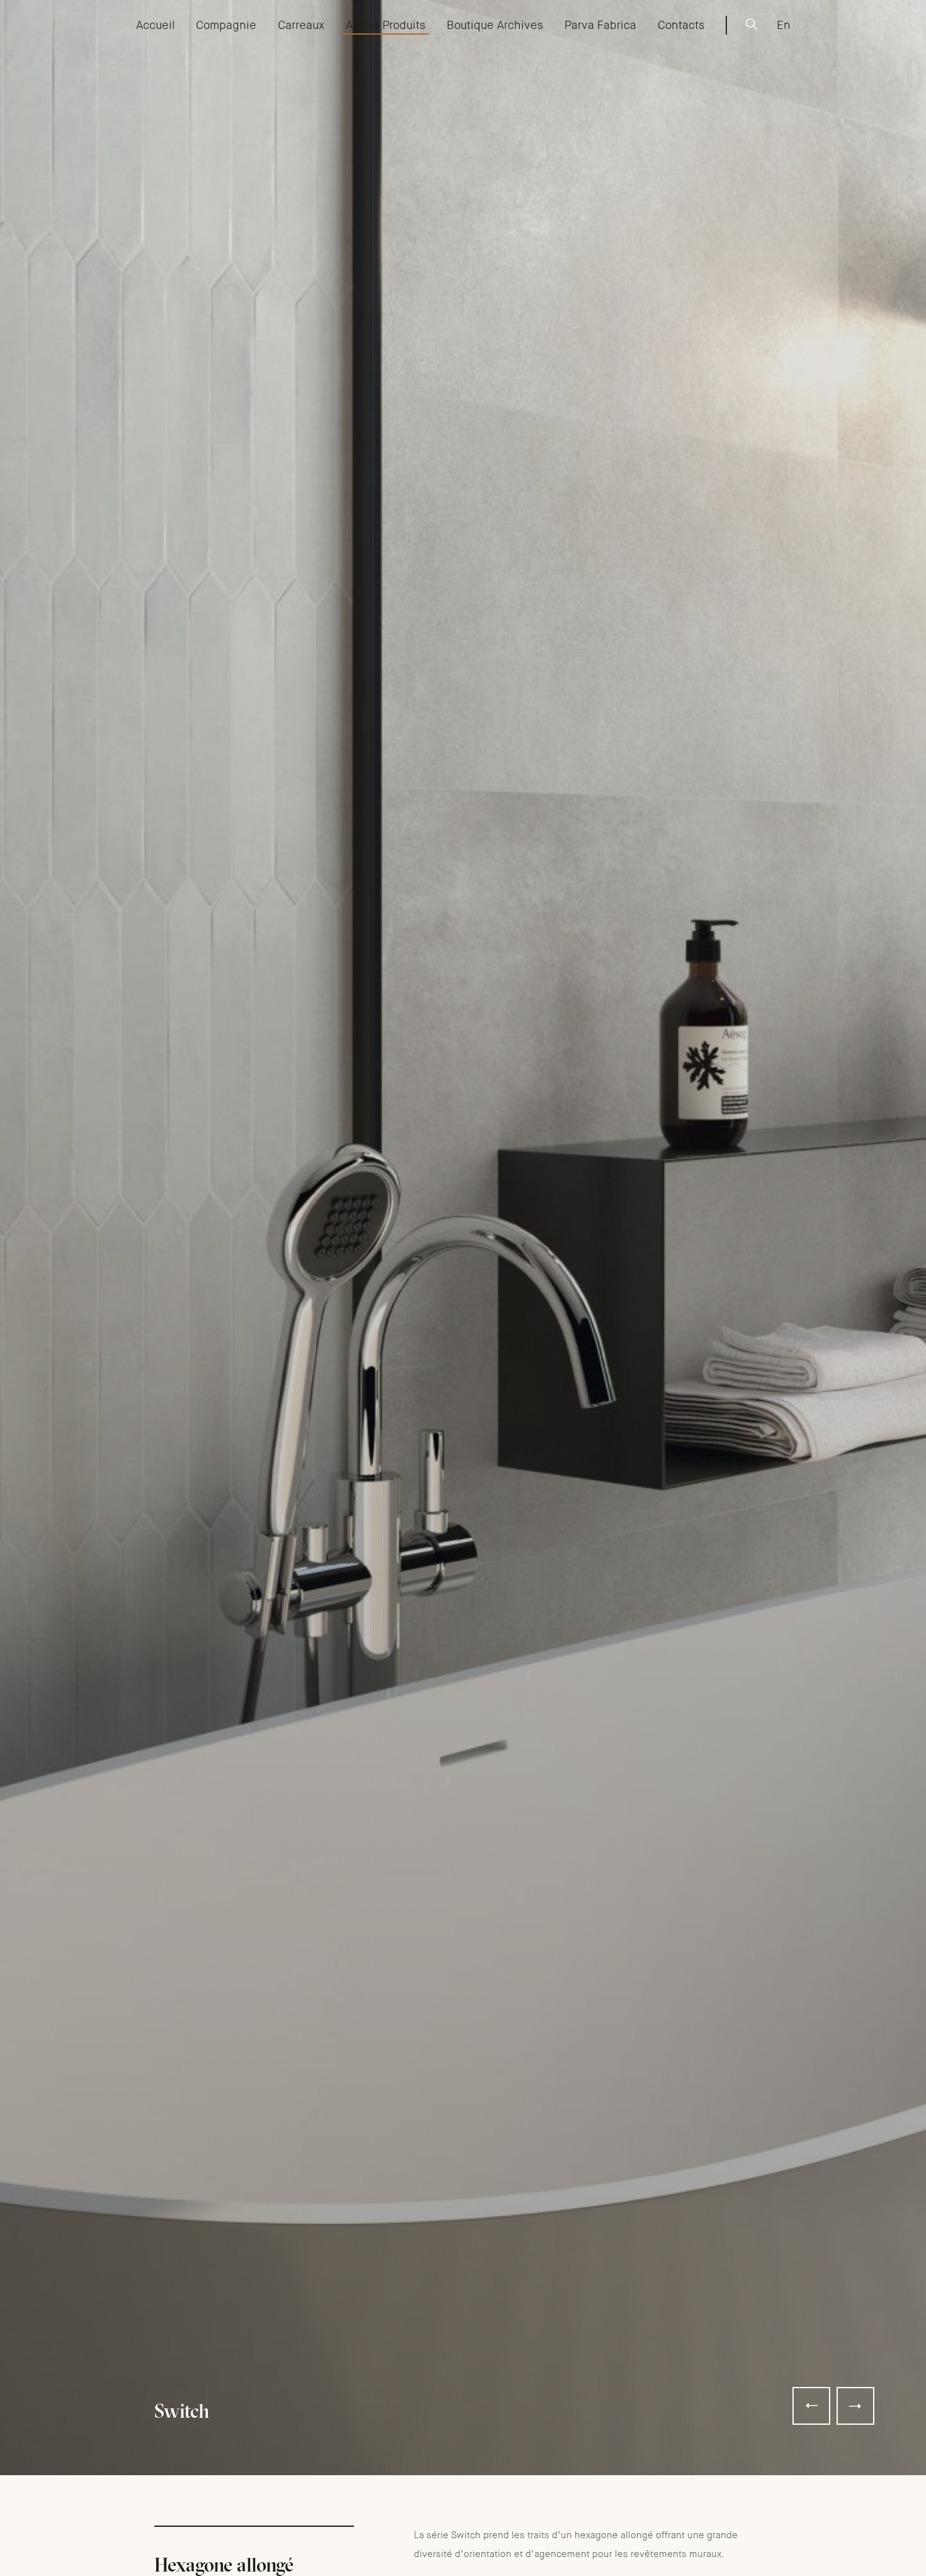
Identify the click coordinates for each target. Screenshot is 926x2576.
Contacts (681, 25)
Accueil (155, 25)
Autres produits (386, 25)
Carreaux (301, 25)
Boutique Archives (495, 25)
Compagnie (226, 25)
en (784, 25)
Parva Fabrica (600, 25)
